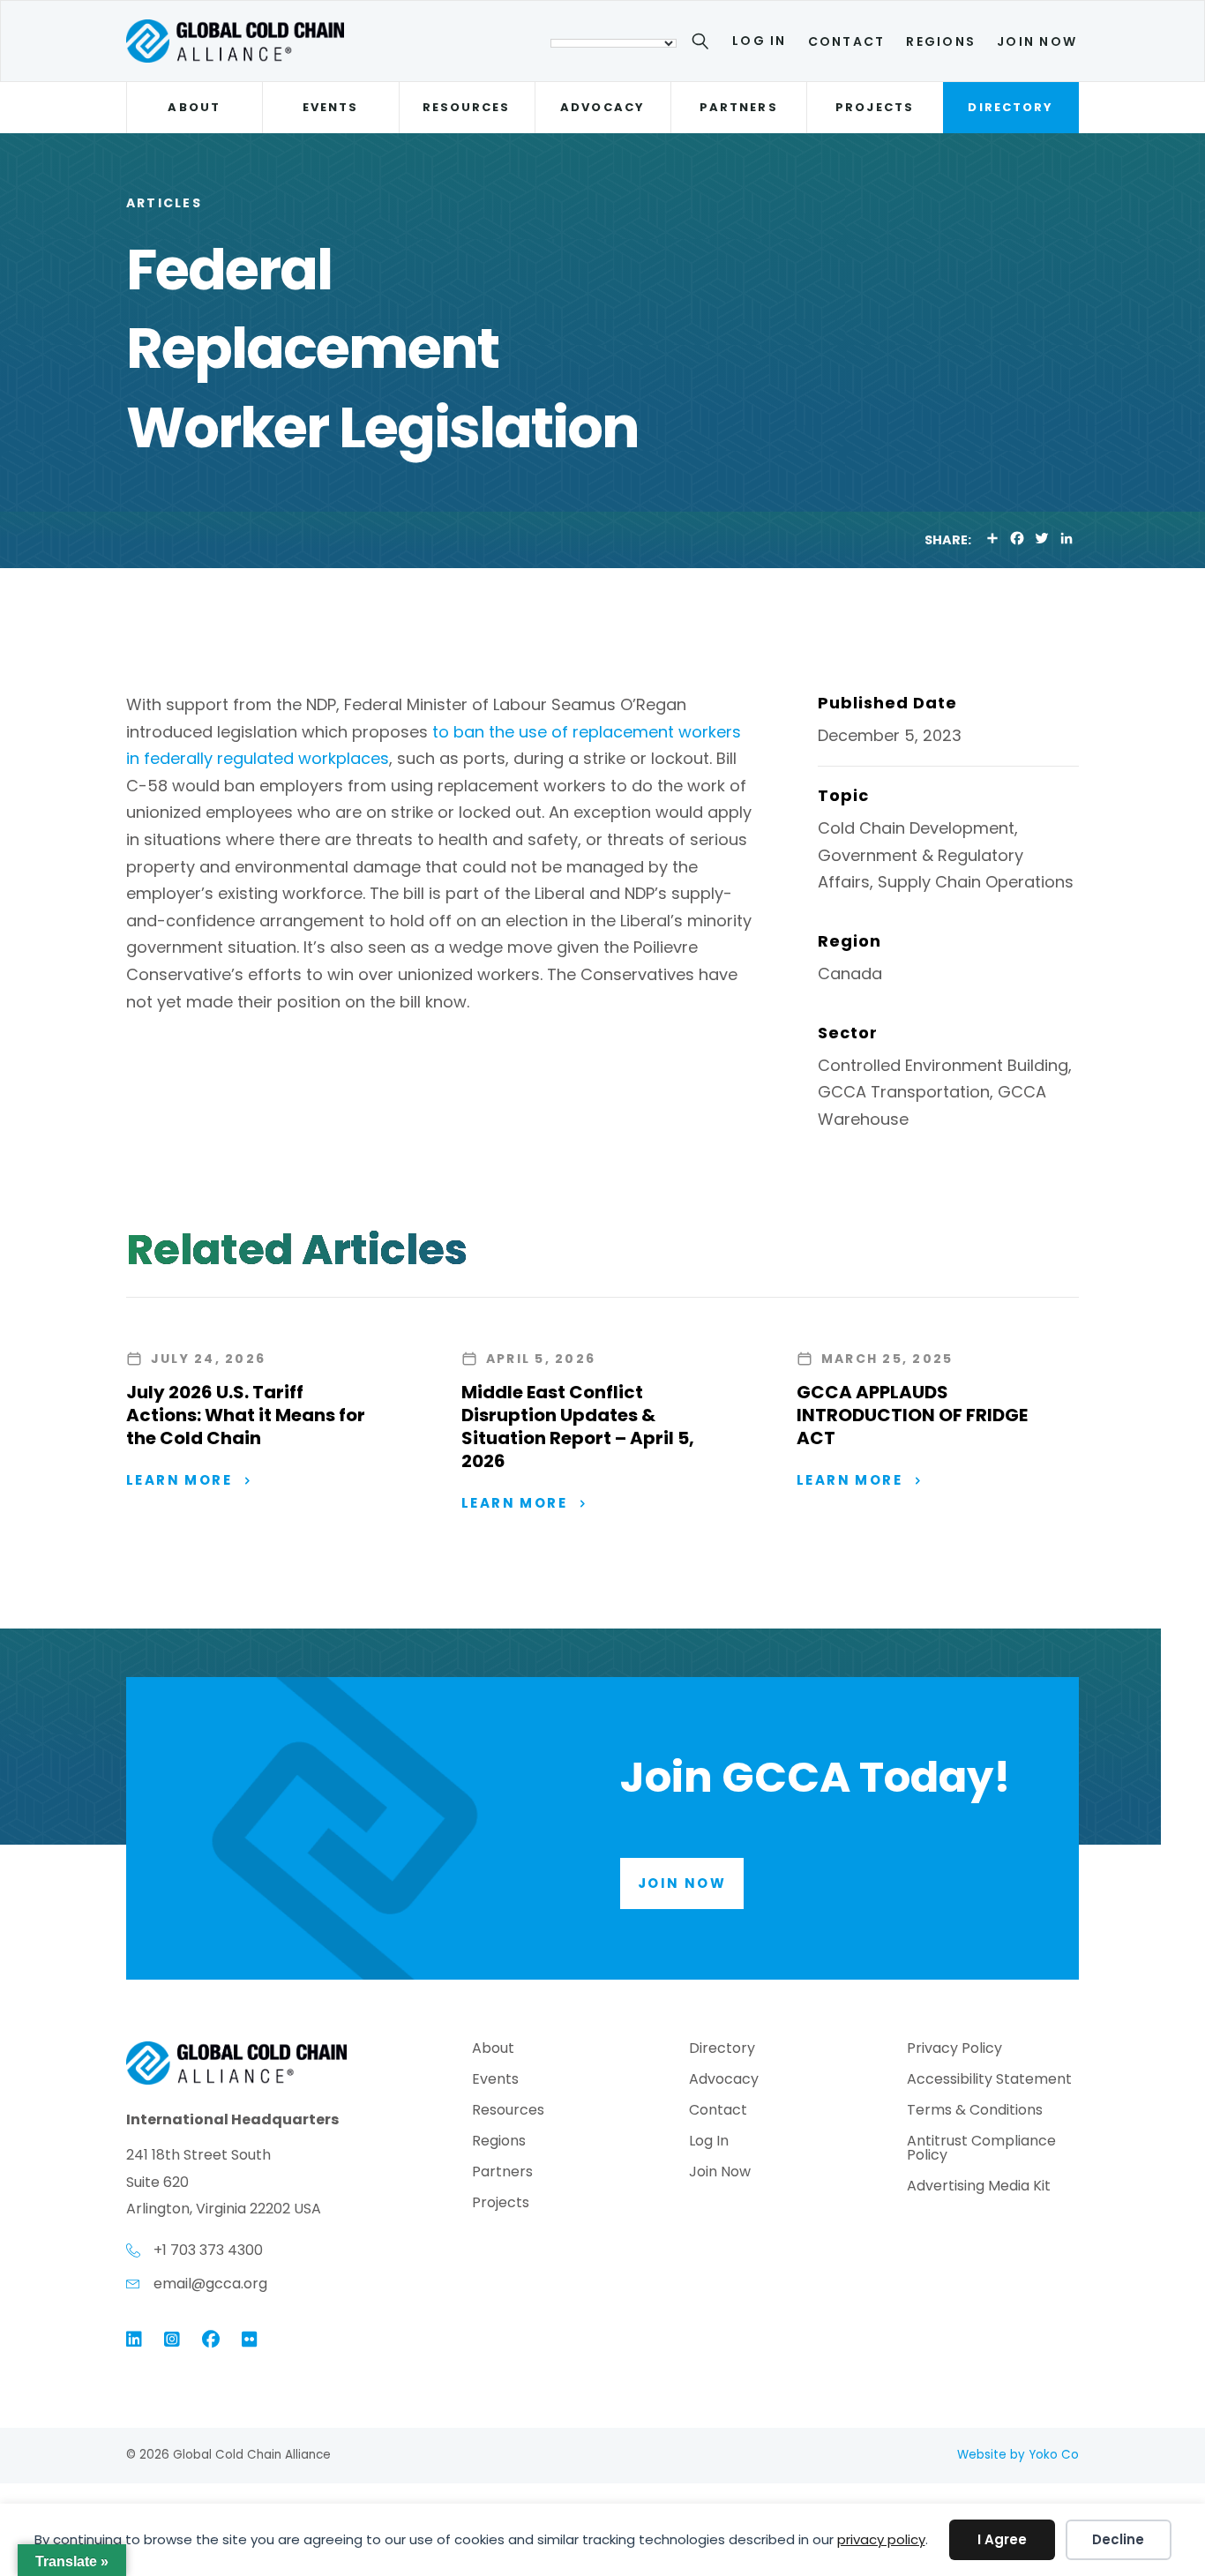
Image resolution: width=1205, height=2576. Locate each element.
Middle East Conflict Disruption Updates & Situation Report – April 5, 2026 (578, 1427)
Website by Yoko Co (1018, 2455)
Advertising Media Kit (979, 2187)
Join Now (1037, 41)
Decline (1118, 2539)
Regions (941, 41)
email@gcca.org (210, 2284)
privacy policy (881, 2539)
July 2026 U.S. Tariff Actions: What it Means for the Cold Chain (246, 1415)
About (194, 107)
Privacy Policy (954, 2050)
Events (330, 107)
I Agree (1002, 2539)
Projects (875, 107)
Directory (1010, 107)
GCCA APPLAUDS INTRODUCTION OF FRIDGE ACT (912, 1415)
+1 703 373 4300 (208, 2250)
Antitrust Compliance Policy (981, 2149)
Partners (739, 107)
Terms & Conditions (975, 2112)
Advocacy (602, 107)
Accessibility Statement (989, 2081)
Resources (467, 107)
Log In (759, 41)
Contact (847, 41)
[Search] (704, 44)
